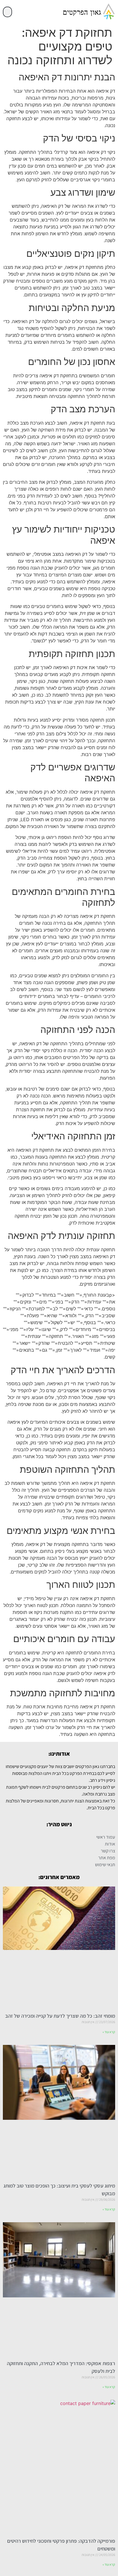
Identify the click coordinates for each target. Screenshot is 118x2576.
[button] (7, 12)
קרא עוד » (109, 2032)
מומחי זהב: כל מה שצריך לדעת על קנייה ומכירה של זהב (60, 2016)
